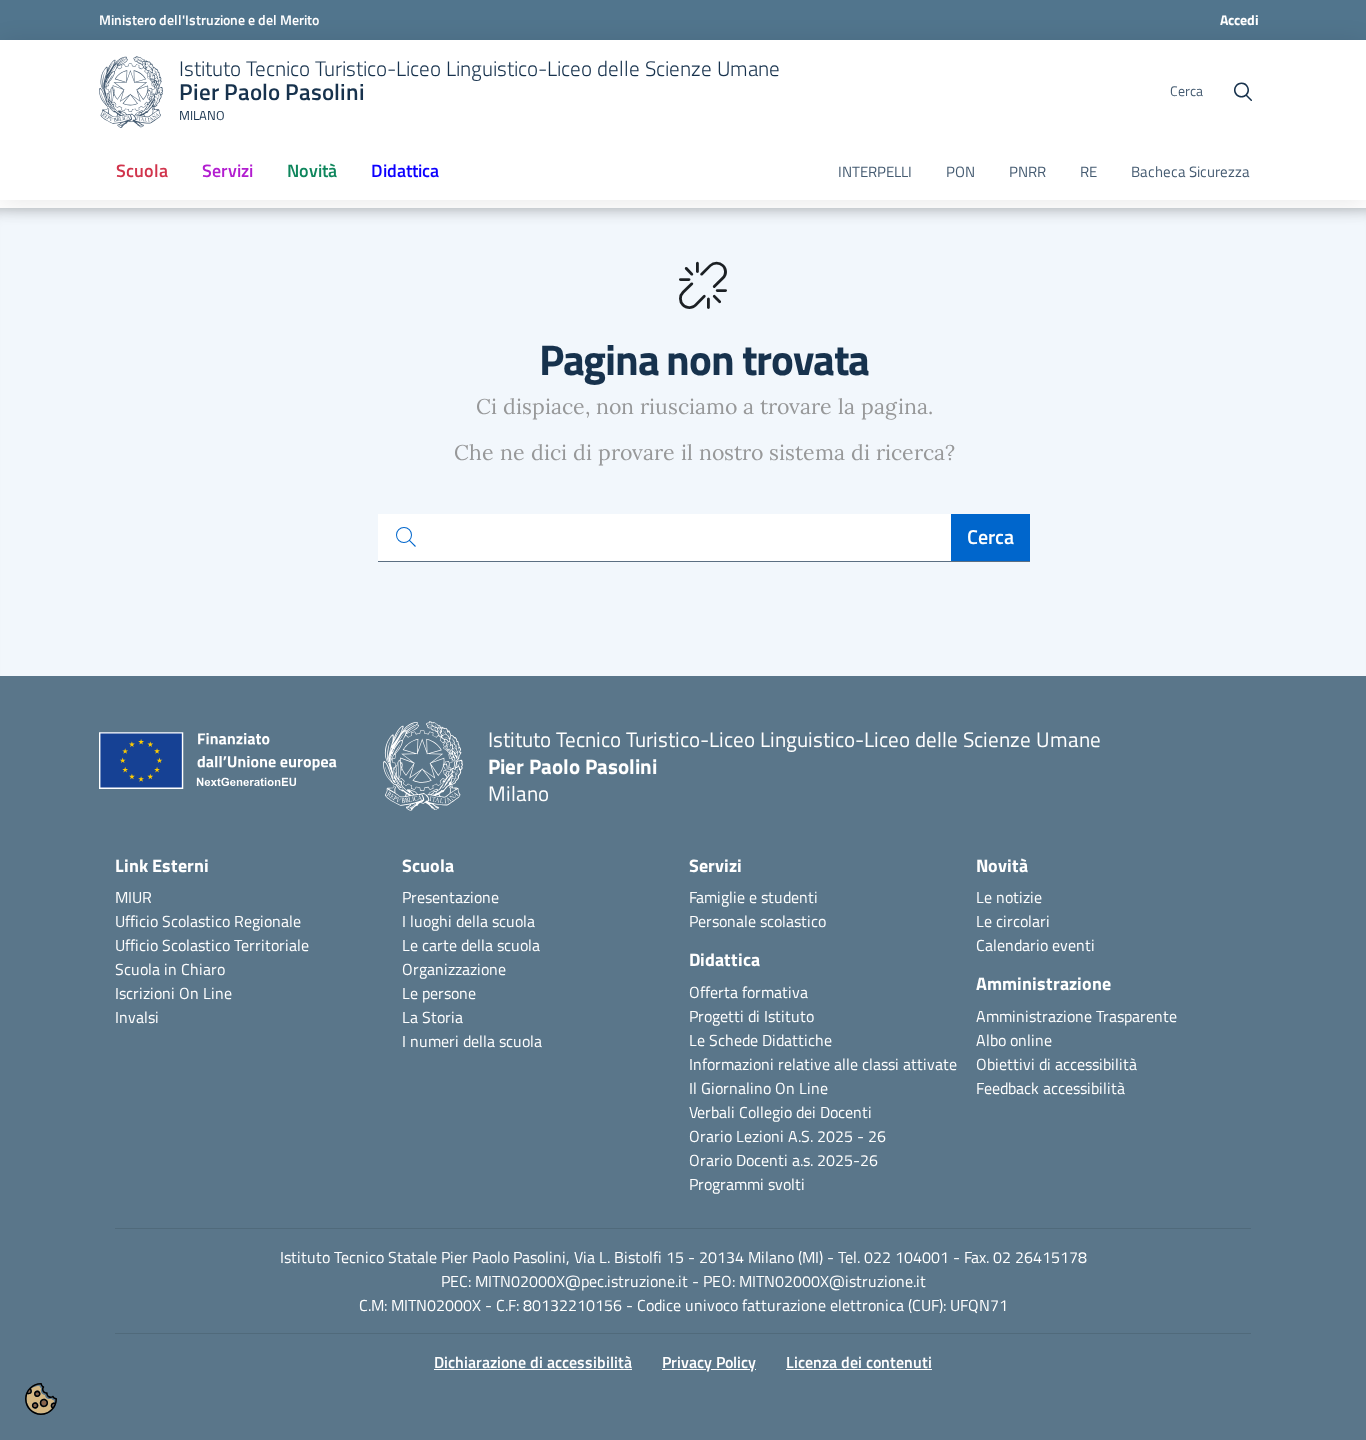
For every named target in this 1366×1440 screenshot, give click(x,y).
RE (1088, 172)
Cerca (990, 536)
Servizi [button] (227, 170)
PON (960, 172)
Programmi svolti (747, 1184)
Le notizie (1009, 897)
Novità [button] (319, 177)
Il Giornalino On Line (758, 1088)
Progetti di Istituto (751, 1016)
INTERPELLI (875, 172)
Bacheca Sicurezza (1190, 172)
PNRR (1027, 172)
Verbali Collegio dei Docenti (780, 1112)
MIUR (133, 897)
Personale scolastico (757, 921)
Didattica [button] (405, 170)
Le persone (439, 993)
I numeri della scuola (472, 1041)
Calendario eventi (1035, 945)
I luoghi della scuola (468, 921)
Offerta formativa (748, 992)
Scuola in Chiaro (170, 969)
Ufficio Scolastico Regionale (208, 921)
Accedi (1239, 19)
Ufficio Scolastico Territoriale (212, 945)
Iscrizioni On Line (173, 993)
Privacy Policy (709, 1362)
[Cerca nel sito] (1243, 92)
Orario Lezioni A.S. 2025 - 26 (787, 1136)
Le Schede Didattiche (760, 1040)
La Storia (432, 1017)
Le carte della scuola (471, 945)
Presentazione (450, 897)
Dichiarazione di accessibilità (533, 1362)
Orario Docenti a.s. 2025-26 (783, 1160)
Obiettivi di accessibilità (1056, 1064)
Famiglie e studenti (753, 897)
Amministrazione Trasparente (1076, 1016)
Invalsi (137, 1017)
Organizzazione (454, 969)
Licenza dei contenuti (859, 1362)
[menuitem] (142, 172)
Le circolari (1013, 921)
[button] (41, 1399)
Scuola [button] (142, 170)
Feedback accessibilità (1050, 1088)
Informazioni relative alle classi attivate (823, 1064)
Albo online (1014, 1040)
